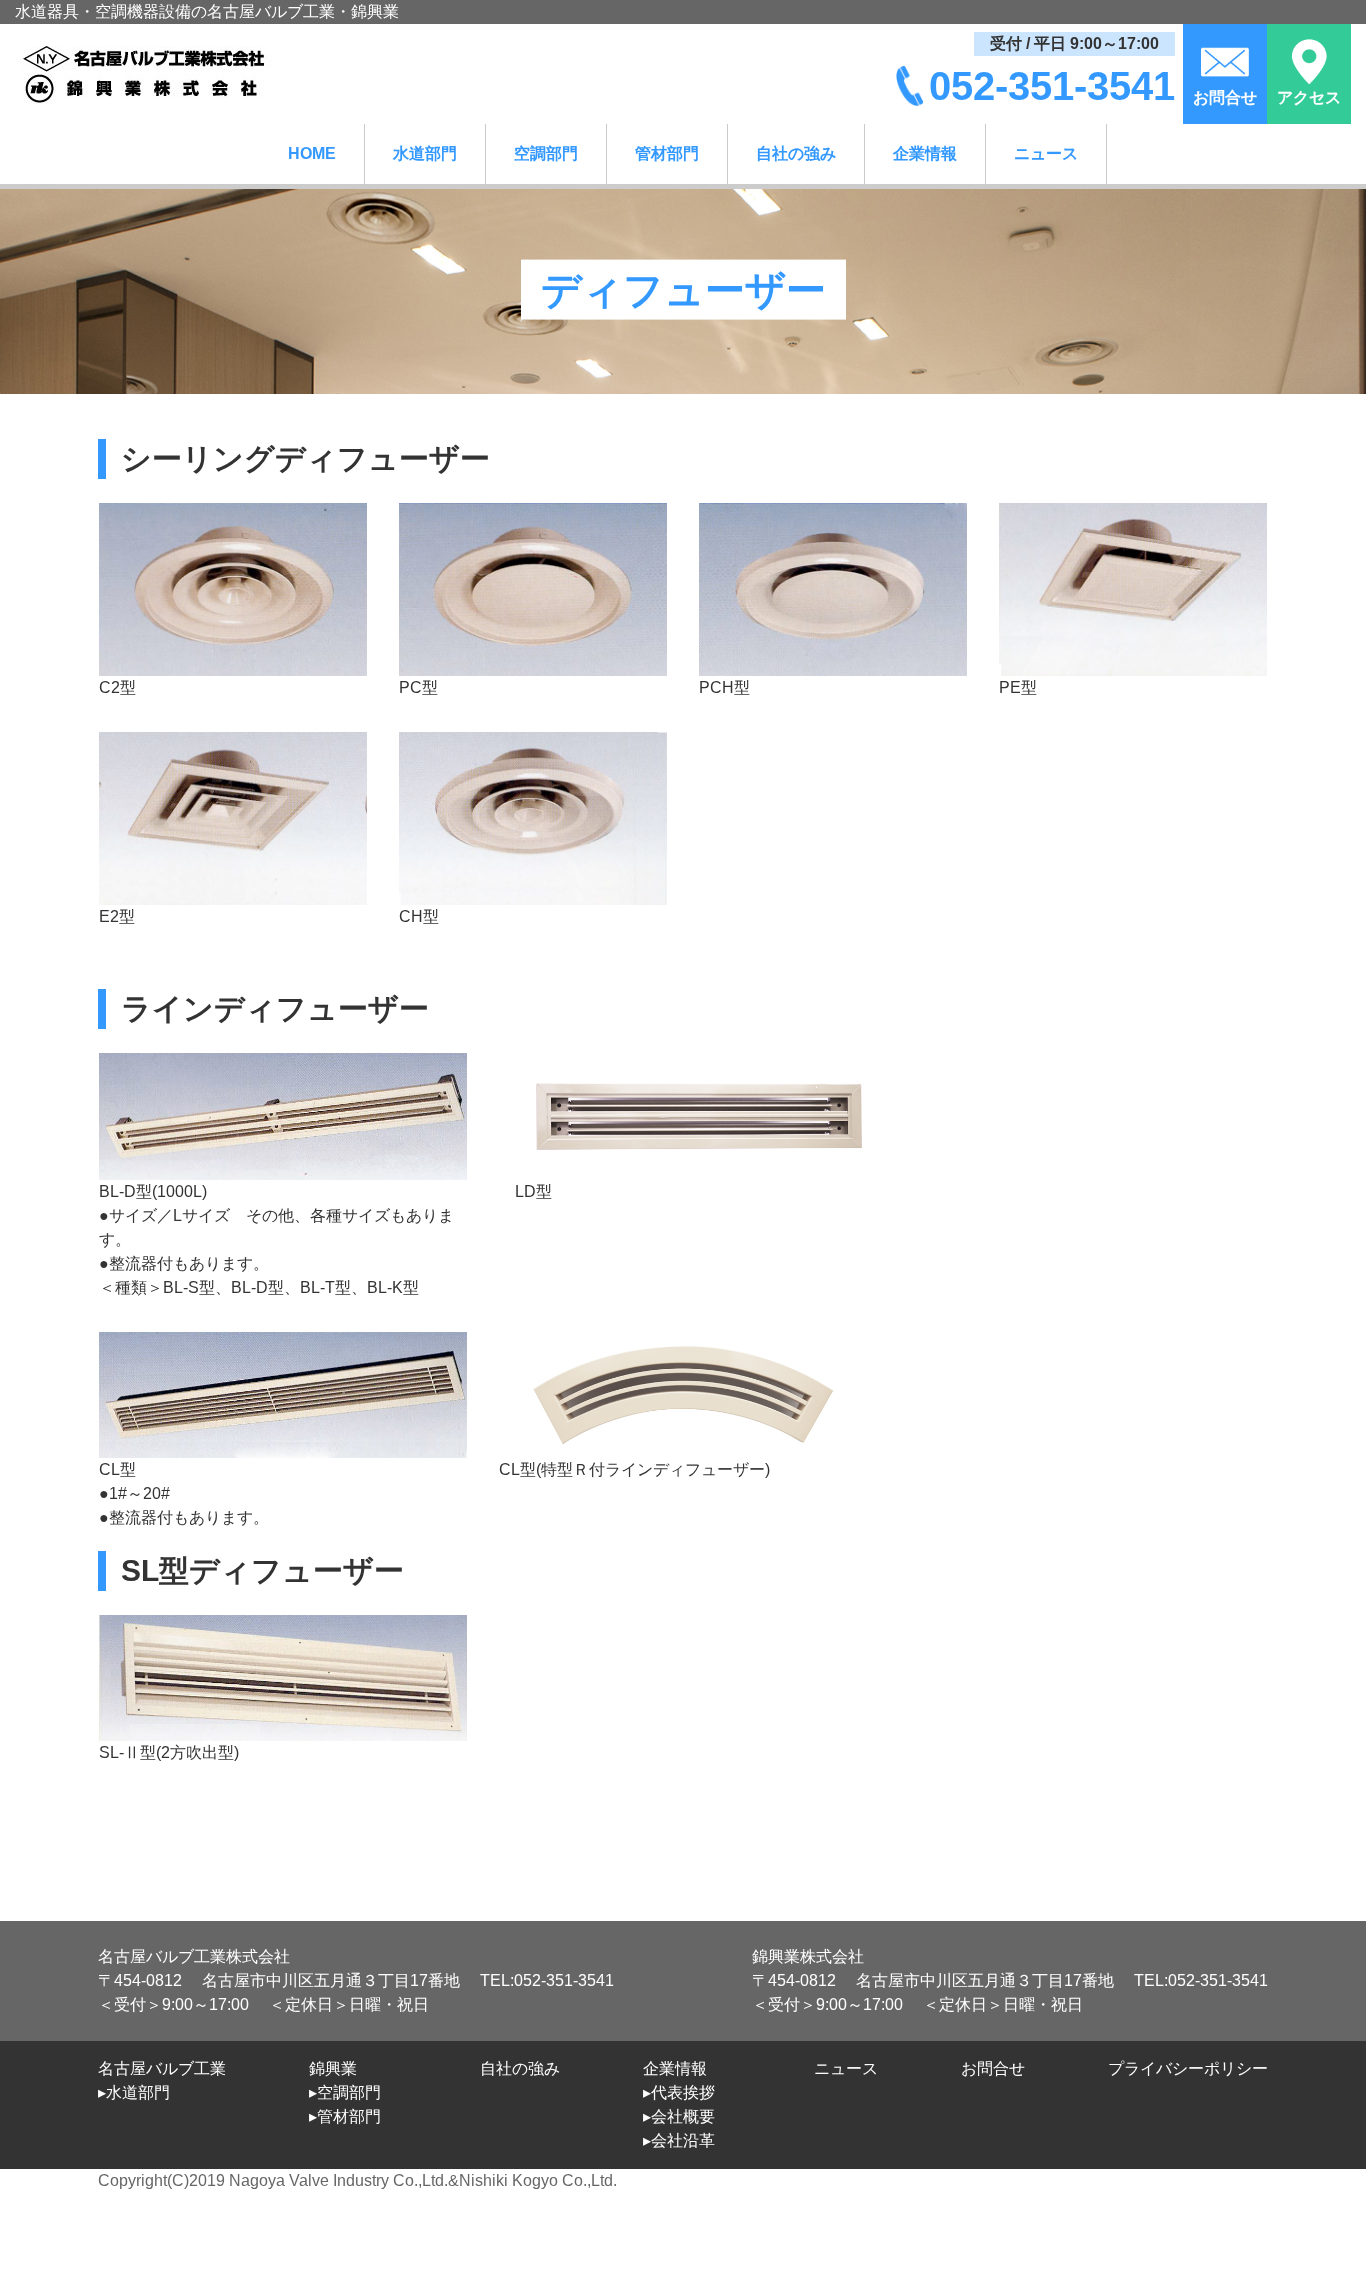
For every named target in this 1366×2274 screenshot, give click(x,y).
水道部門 (425, 153)
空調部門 (546, 153)
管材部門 (667, 153)
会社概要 (683, 2116)
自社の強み (796, 153)
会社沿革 (683, 2140)
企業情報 (925, 153)
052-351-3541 (1052, 86)
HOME (312, 153)
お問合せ (993, 2068)
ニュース (1046, 153)
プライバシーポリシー (1188, 2068)
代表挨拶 (683, 2092)
